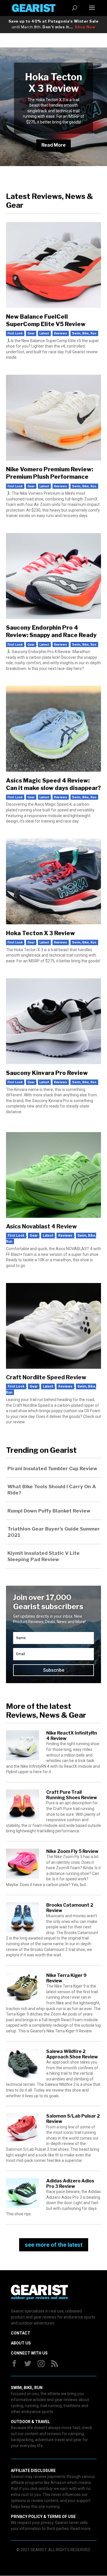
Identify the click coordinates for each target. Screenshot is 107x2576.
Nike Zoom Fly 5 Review (72, 1851)
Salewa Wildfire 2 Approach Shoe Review (72, 2054)
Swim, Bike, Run (84, 333)
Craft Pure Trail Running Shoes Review (72, 1795)
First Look (15, 333)
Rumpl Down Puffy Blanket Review (49, 1511)
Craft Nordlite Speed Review (46, 1377)
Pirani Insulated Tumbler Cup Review (52, 1468)
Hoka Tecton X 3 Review (54, 83)
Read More (53, 145)
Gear (31, 333)
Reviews (60, 333)
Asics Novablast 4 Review (41, 1226)
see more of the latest (54, 2245)
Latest (44, 333)
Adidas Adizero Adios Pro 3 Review (70, 2184)
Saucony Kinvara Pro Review (47, 1073)
